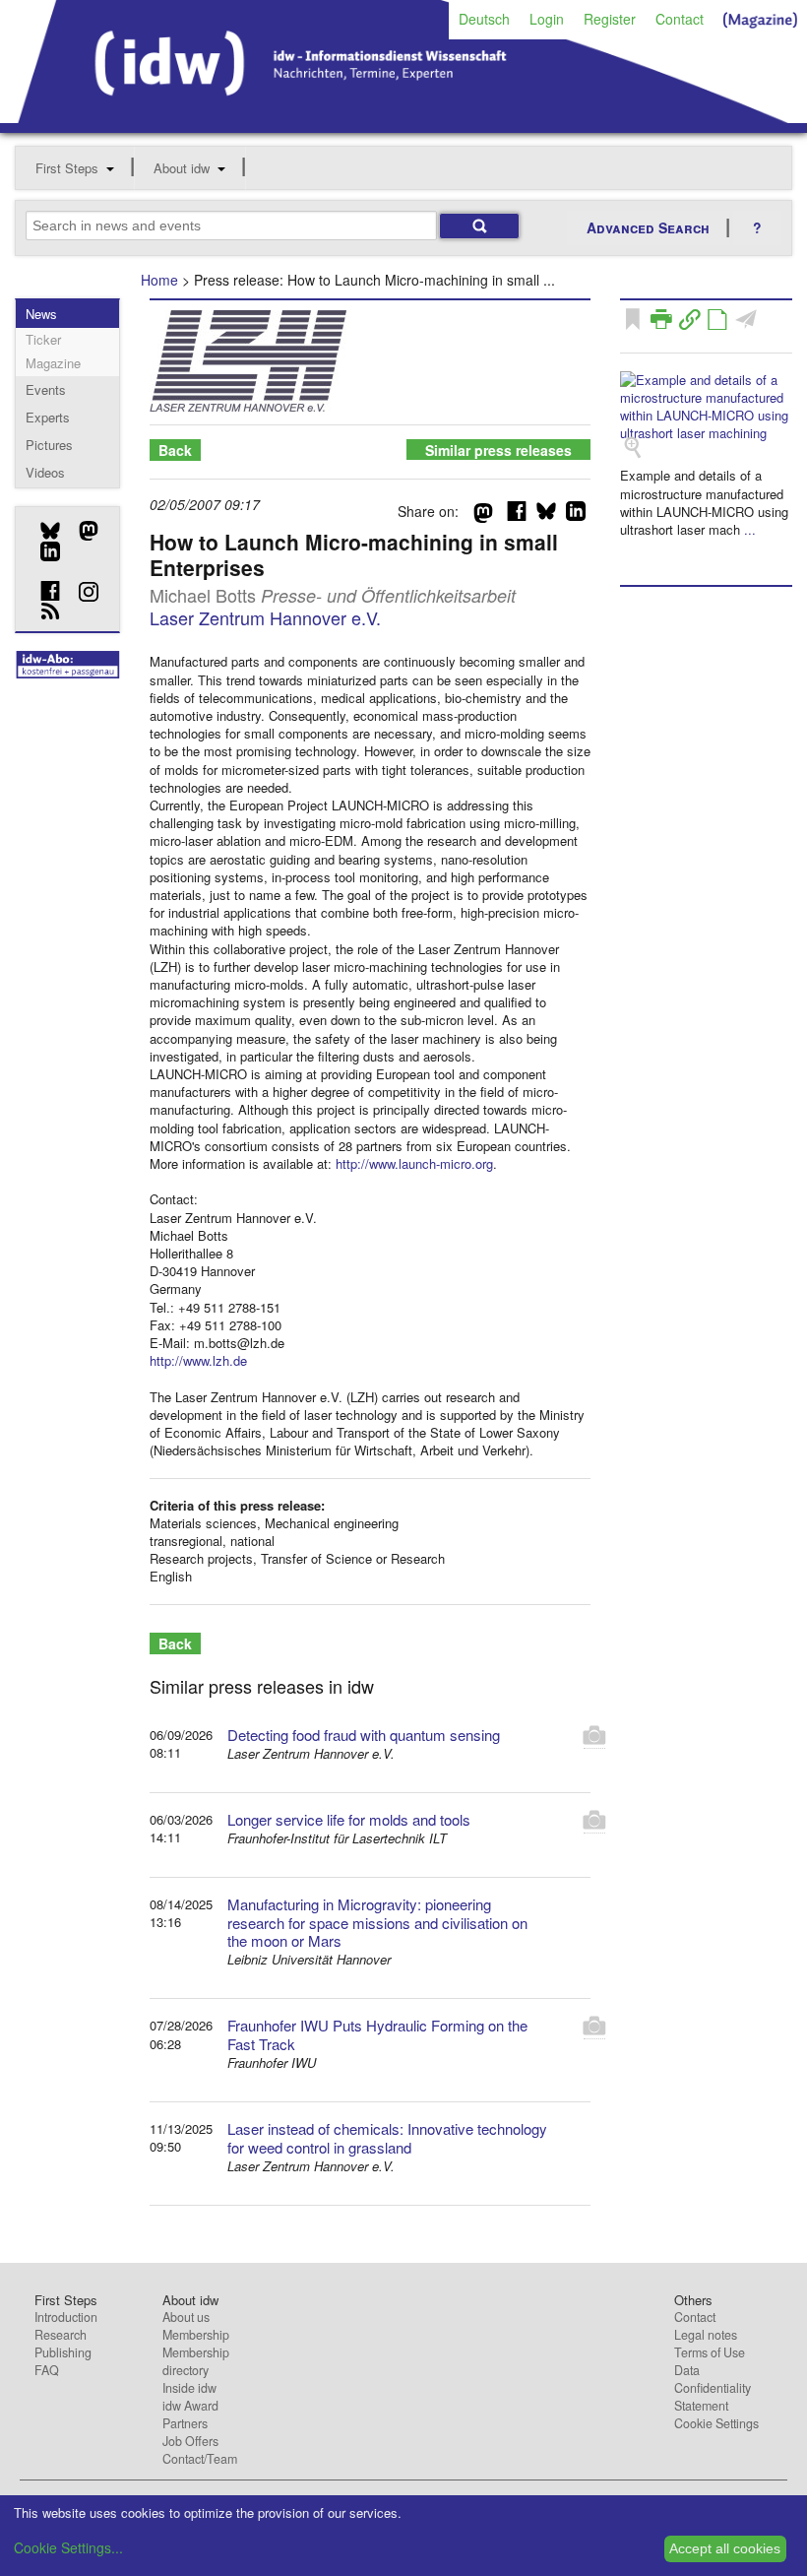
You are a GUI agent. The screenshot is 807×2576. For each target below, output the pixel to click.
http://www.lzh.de (198, 1360)
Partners (185, 2423)
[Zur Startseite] (403, 116)
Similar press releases (498, 450)
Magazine (53, 363)
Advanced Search (648, 227)
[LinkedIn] (43, 551)
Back (175, 450)
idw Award (190, 2406)
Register (610, 19)
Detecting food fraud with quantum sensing (364, 1735)
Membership (196, 2335)
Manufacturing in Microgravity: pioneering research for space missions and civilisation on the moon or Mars (377, 1923)
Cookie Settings (716, 2423)
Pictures (49, 445)
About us (186, 2317)
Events (46, 389)
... (750, 529)
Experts (48, 417)
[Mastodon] (81, 531)
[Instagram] (81, 592)
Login (547, 19)
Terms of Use (710, 2352)
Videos (45, 472)
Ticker (43, 339)
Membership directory (196, 2361)
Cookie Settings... (68, 2547)
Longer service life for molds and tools (349, 1819)
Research (61, 2335)
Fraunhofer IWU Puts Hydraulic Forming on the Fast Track (377, 2034)
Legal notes (706, 2335)
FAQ (47, 2370)
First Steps (67, 168)
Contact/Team (200, 2459)
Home (159, 280)
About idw (182, 168)
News (41, 314)
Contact (680, 19)
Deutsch (484, 19)
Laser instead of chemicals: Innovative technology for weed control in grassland (387, 2138)
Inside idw (189, 2388)
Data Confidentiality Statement (713, 2388)
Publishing (63, 2352)
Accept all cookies (725, 2548)
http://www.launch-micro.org (414, 1163)
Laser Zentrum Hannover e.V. (265, 617)
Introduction (66, 2317)
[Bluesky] (43, 531)
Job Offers (190, 2441)
